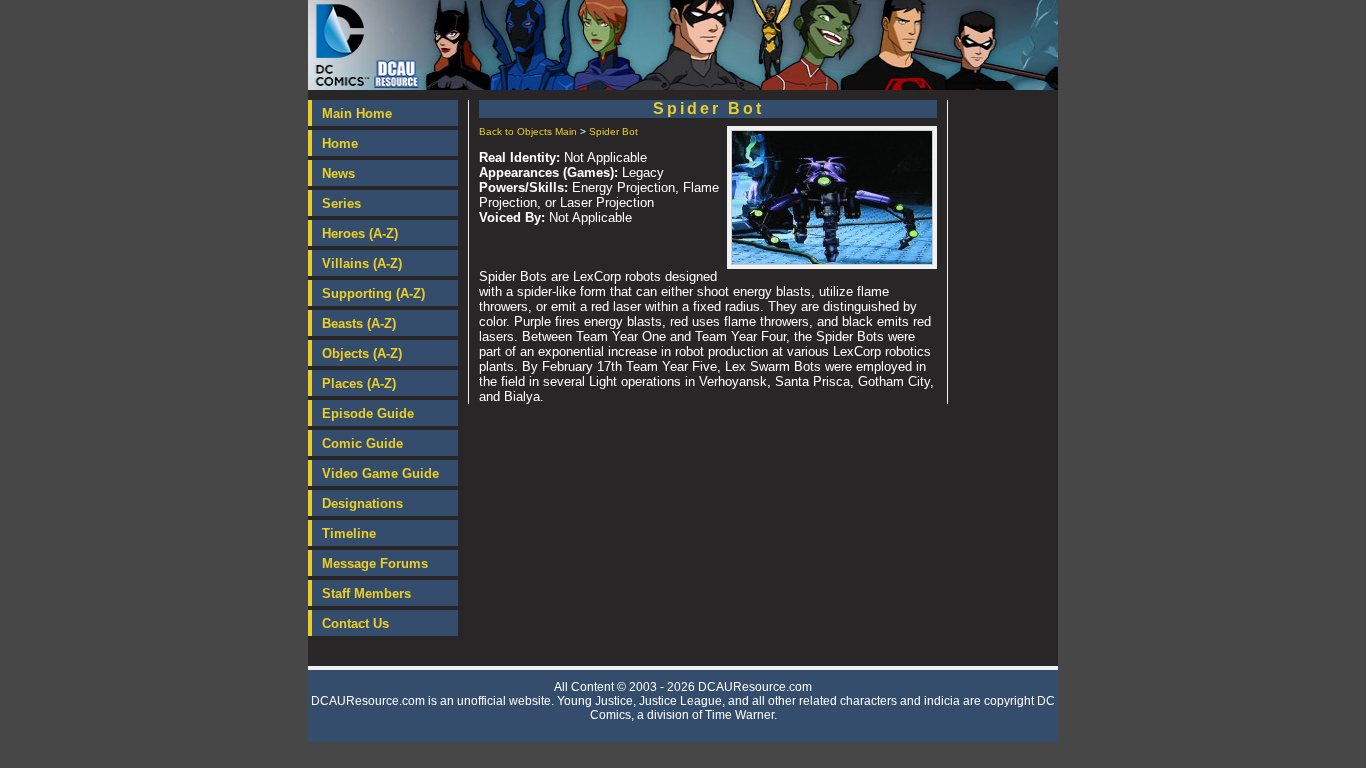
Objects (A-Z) (362, 353)
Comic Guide (362, 443)
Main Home (357, 113)
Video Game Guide (380, 473)
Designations (362, 503)
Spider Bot (613, 131)
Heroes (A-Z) (360, 233)
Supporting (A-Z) (373, 293)
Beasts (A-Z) (359, 323)
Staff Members (366, 593)
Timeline (349, 533)
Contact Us (355, 623)
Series (341, 203)
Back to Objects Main (528, 131)
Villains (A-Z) (362, 263)
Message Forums (375, 563)
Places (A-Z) (359, 383)
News (338, 173)
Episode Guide (368, 413)
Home (340, 143)
